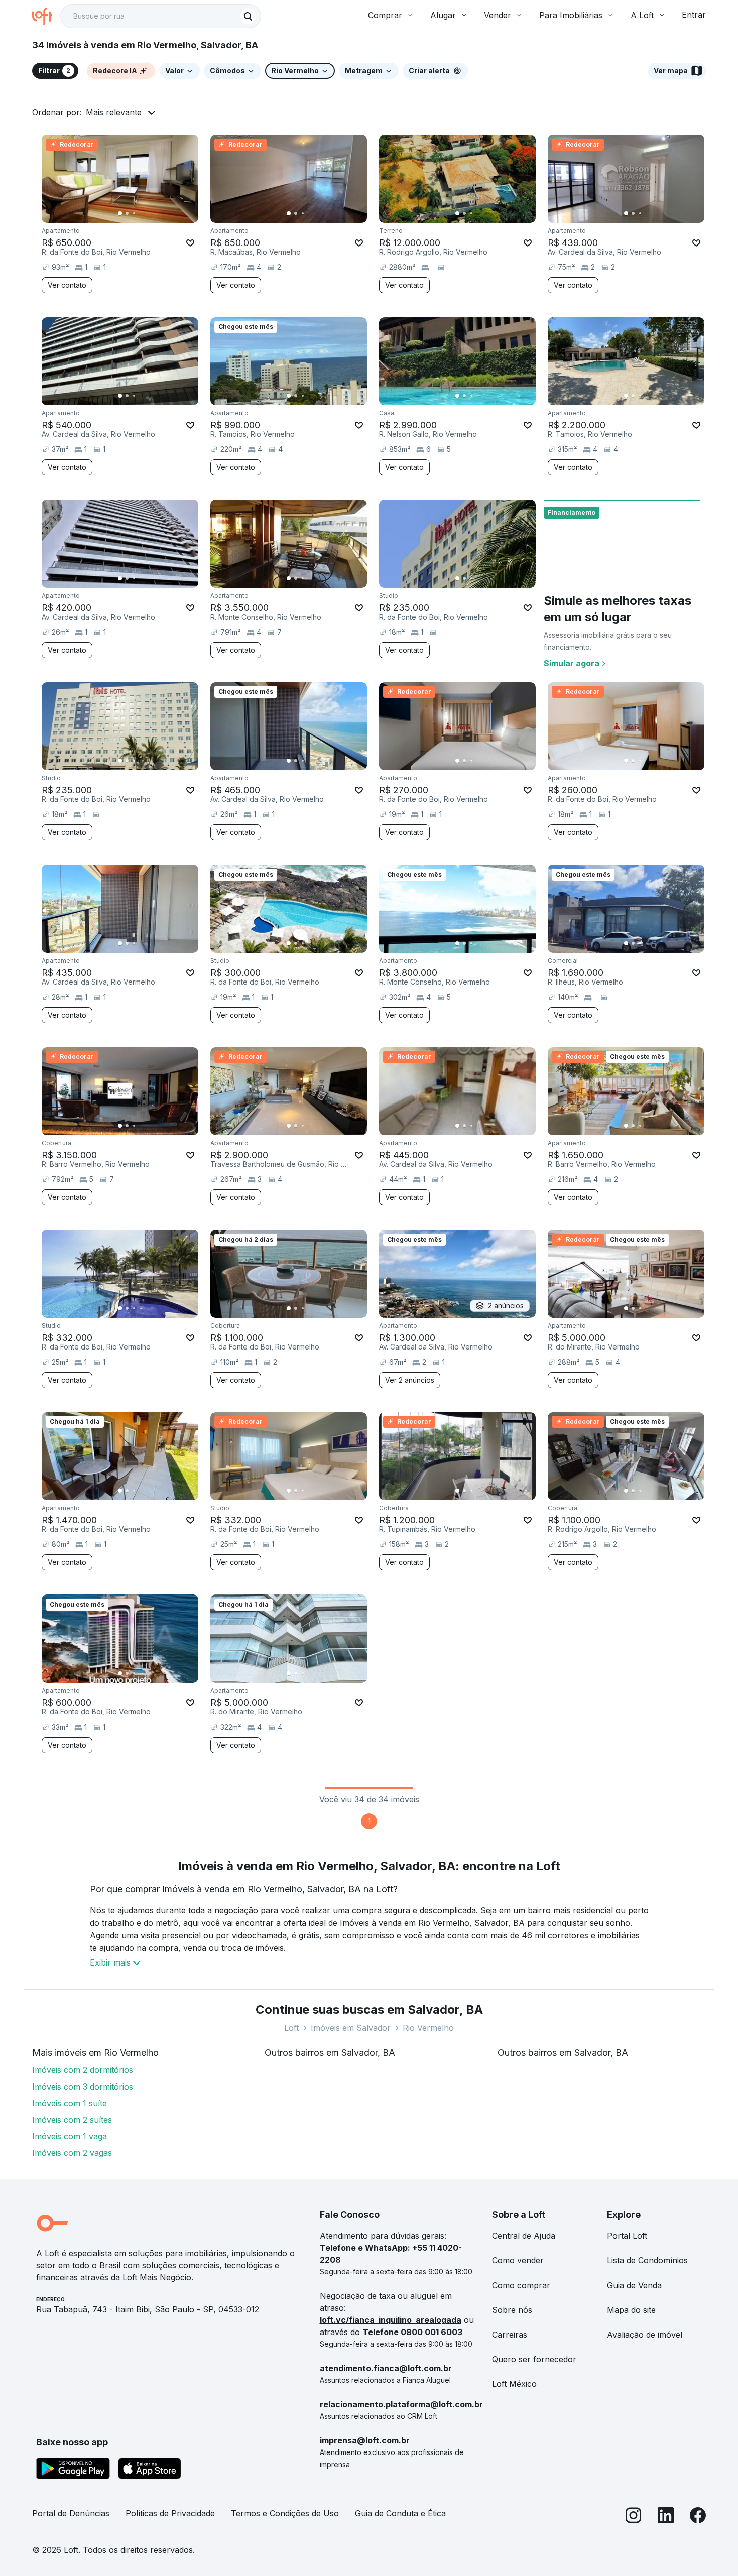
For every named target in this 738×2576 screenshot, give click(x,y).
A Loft (642, 15)
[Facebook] (698, 2518)
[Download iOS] (150, 2470)
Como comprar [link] (521, 2285)
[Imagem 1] (120, 213)
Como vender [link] (518, 2260)
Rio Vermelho (428, 2028)
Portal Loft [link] (627, 2236)
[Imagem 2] (127, 213)
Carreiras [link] (510, 2335)
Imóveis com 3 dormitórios (83, 2087)
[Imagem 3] (134, 213)
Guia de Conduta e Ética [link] (400, 2513)
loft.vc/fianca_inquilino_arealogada (391, 2320)
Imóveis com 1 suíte (70, 2103)
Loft (291, 2028)
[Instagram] (634, 2518)
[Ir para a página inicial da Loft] (46, 16)
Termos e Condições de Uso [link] (285, 2513)
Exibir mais (110, 1962)
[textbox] (161, 16)
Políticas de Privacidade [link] (170, 2513)
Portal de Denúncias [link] (71, 2513)
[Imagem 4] (141, 213)
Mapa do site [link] (631, 2310)
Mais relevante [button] (114, 112)
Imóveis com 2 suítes (72, 2120)
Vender (498, 15)
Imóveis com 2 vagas (72, 2153)
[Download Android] (73, 2470)
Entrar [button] (694, 15)
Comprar (385, 15)
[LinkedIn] (666, 2518)
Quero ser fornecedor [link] (534, 2359)
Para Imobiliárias (571, 15)
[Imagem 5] (148, 213)
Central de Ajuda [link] (524, 2236)
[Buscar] (248, 16)
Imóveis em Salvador (351, 2028)
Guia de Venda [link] (634, 2285)
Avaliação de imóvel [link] (645, 2335)
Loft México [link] (514, 2384)
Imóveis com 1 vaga (70, 2136)
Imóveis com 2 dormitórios (83, 2070)
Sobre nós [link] (512, 2310)
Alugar (443, 15)
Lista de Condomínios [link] (647, 2260)
